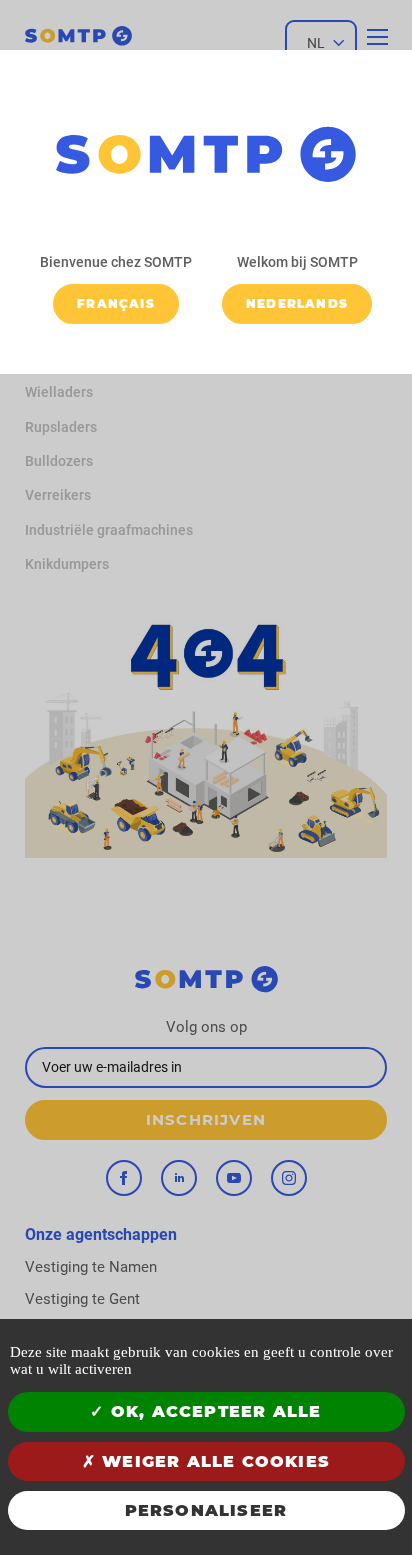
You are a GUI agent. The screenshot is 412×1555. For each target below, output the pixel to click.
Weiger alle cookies (213, 1461)
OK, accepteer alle (213, 1411)
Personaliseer (206, 1510)
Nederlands (297, 303)
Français (116, 303)
